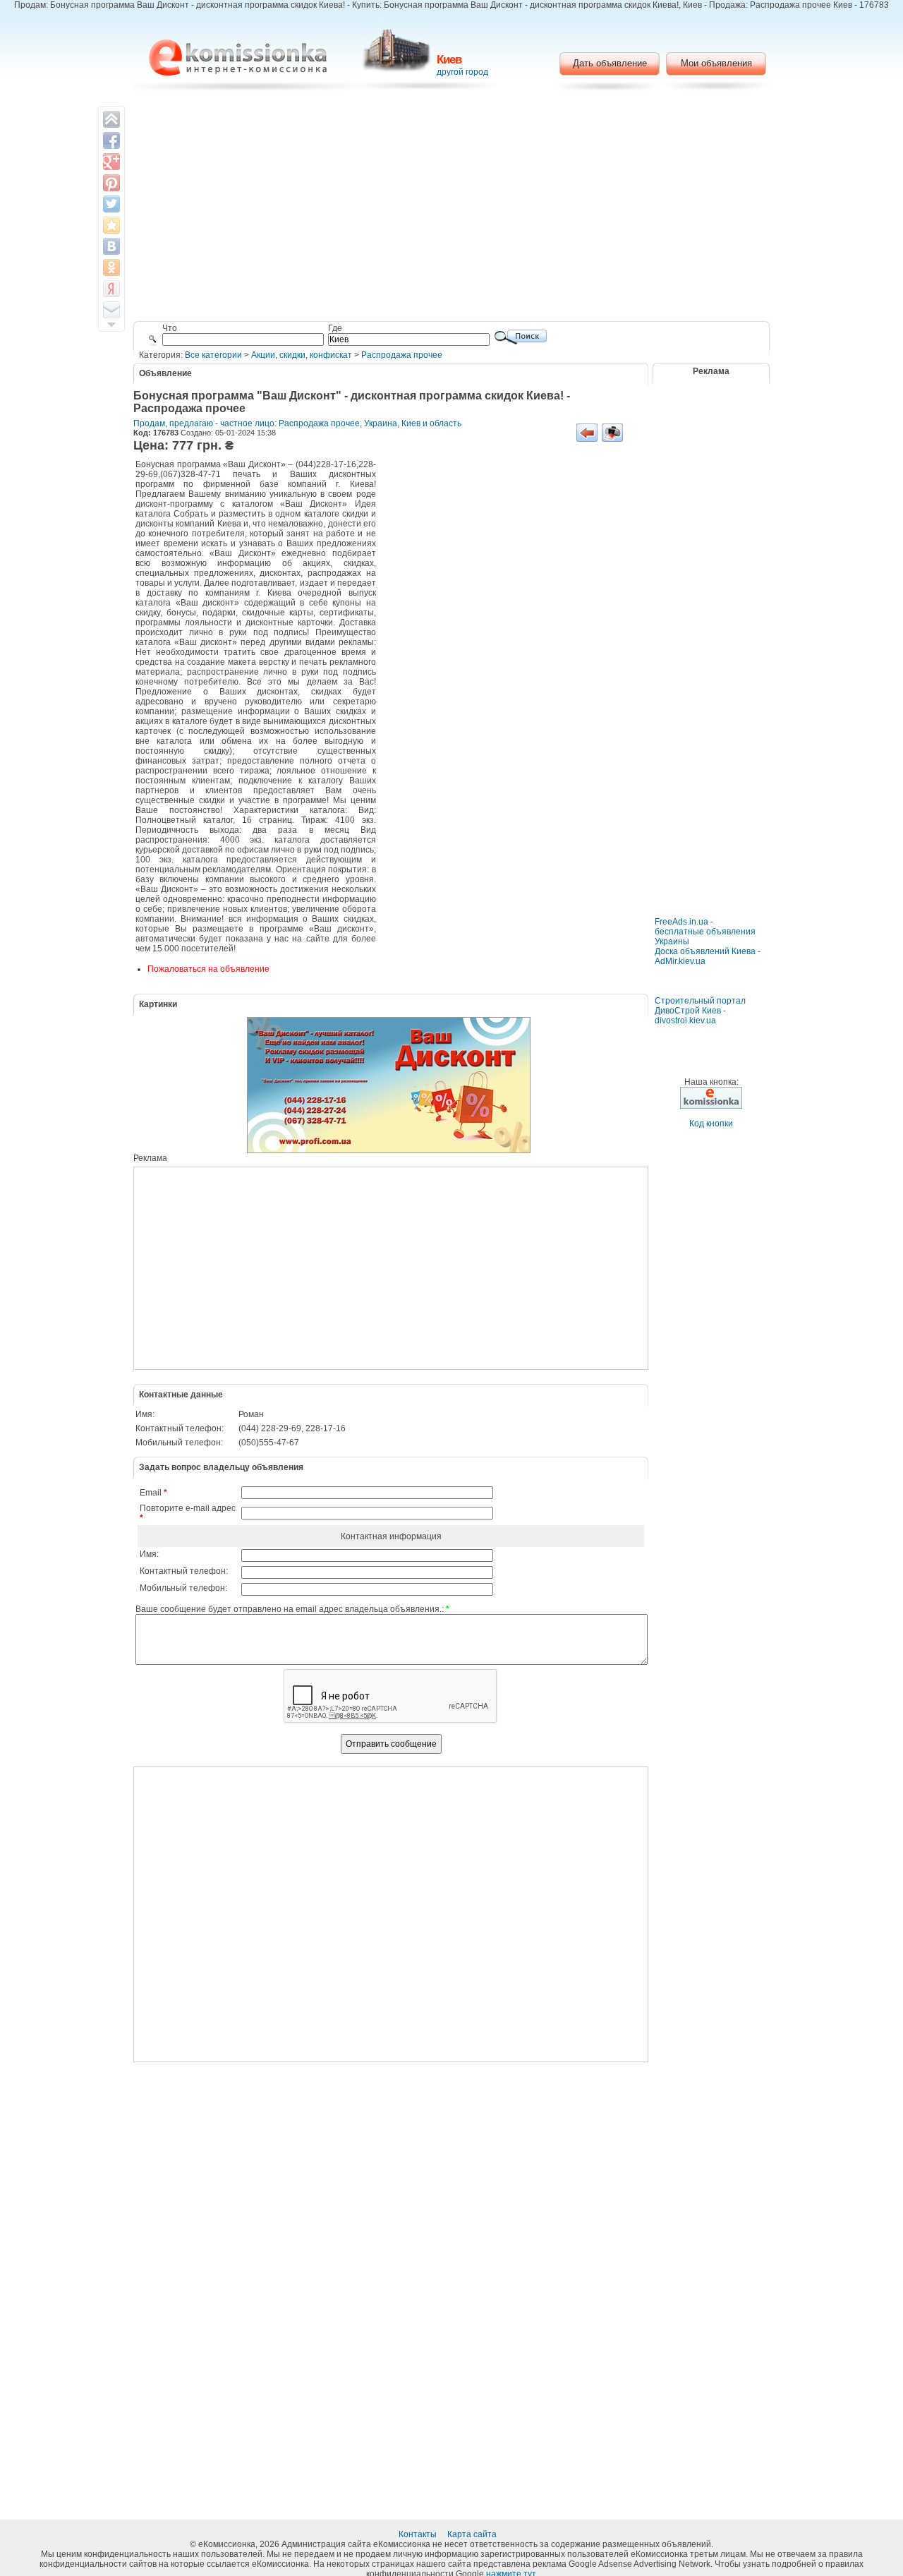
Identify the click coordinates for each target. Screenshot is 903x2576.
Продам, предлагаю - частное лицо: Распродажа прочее (247, 423)
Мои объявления (716, 63)
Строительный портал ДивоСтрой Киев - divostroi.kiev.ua (700, 1011)
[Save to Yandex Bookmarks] (111, 289)
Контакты (419, 2534)
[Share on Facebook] (111, 140)
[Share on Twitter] (111, 204)
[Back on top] (111, 119)
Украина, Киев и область (413, 423)
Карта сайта (473, 2534)
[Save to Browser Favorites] (111, 225)
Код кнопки (711, 1124)
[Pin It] (111, 183)
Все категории (213, 355)
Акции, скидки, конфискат (302, 355)
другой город (462, 72)
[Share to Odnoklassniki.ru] (111, 267)
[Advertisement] (452, 208)
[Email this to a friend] (111, 310)
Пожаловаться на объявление (208, 969)
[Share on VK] (111, 246)
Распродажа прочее (402, 355)
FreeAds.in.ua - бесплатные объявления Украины (705, 932)
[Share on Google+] (111, 162)
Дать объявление (610, 63)
